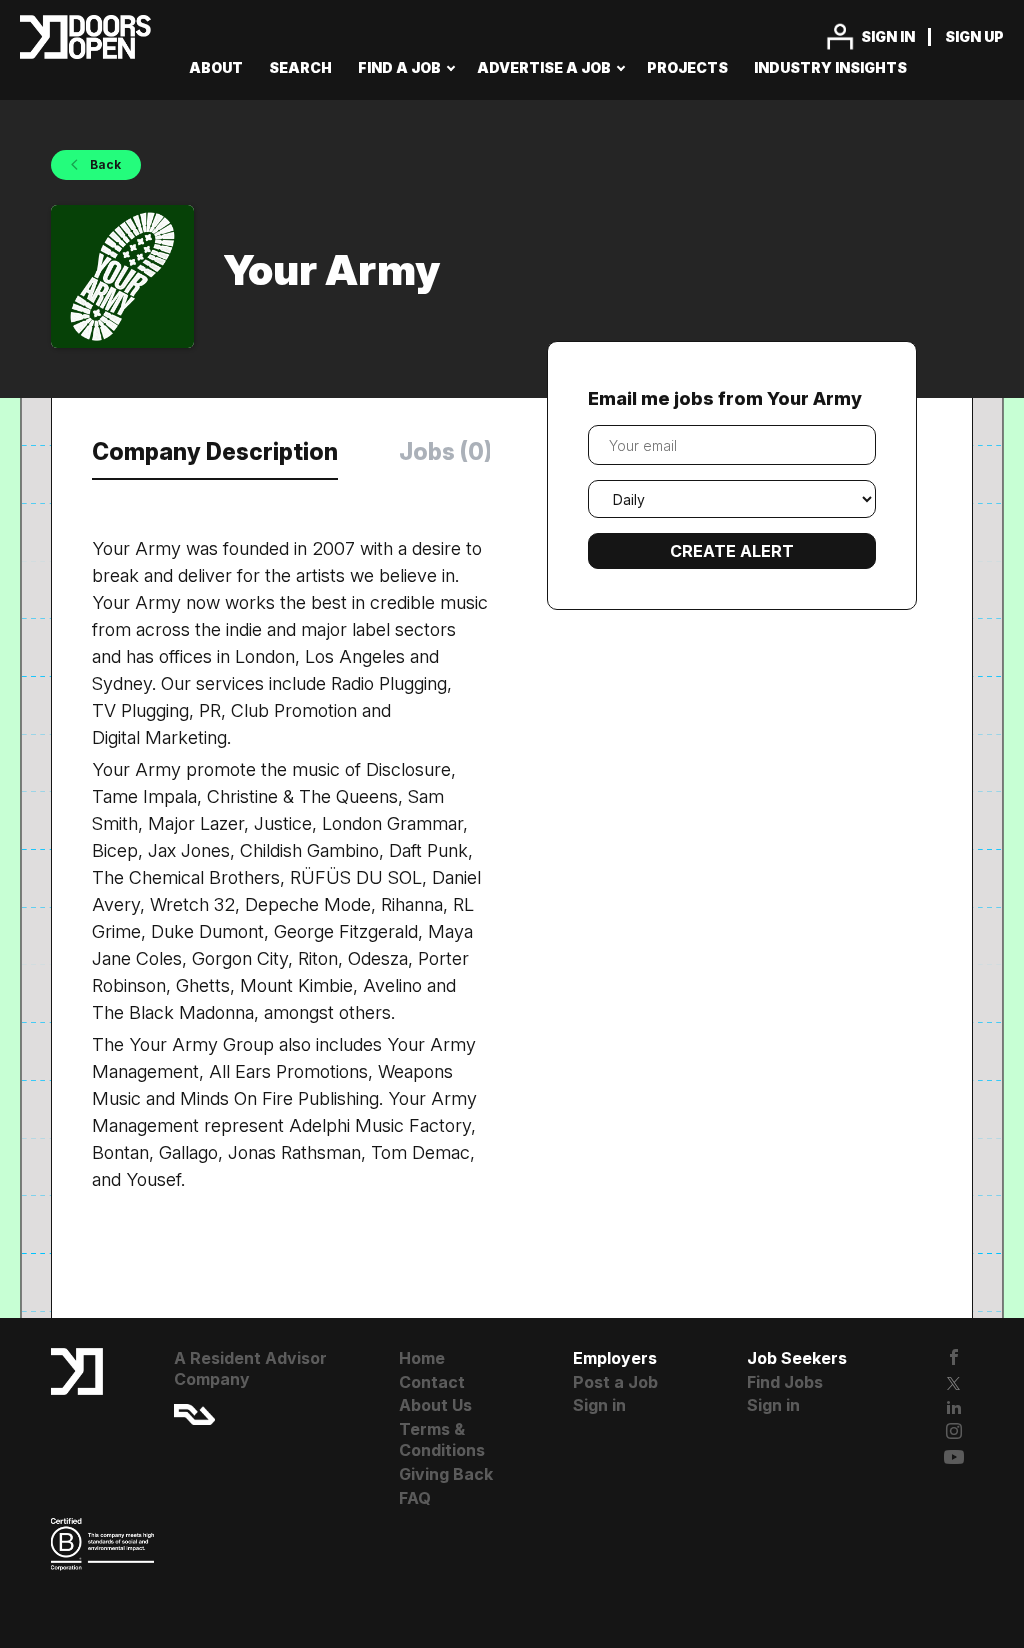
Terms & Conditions (442, 1439)
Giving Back (446, 1474)
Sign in (888, 36)
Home (422, 1358)
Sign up (974, 36)
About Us (435, 1405)
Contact (432, 1382)
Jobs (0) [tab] (445, 452)
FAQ (415, 1498)
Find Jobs (785, 1382)
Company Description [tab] (215, 452)
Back (104, 164)
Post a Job (615, 1382)
